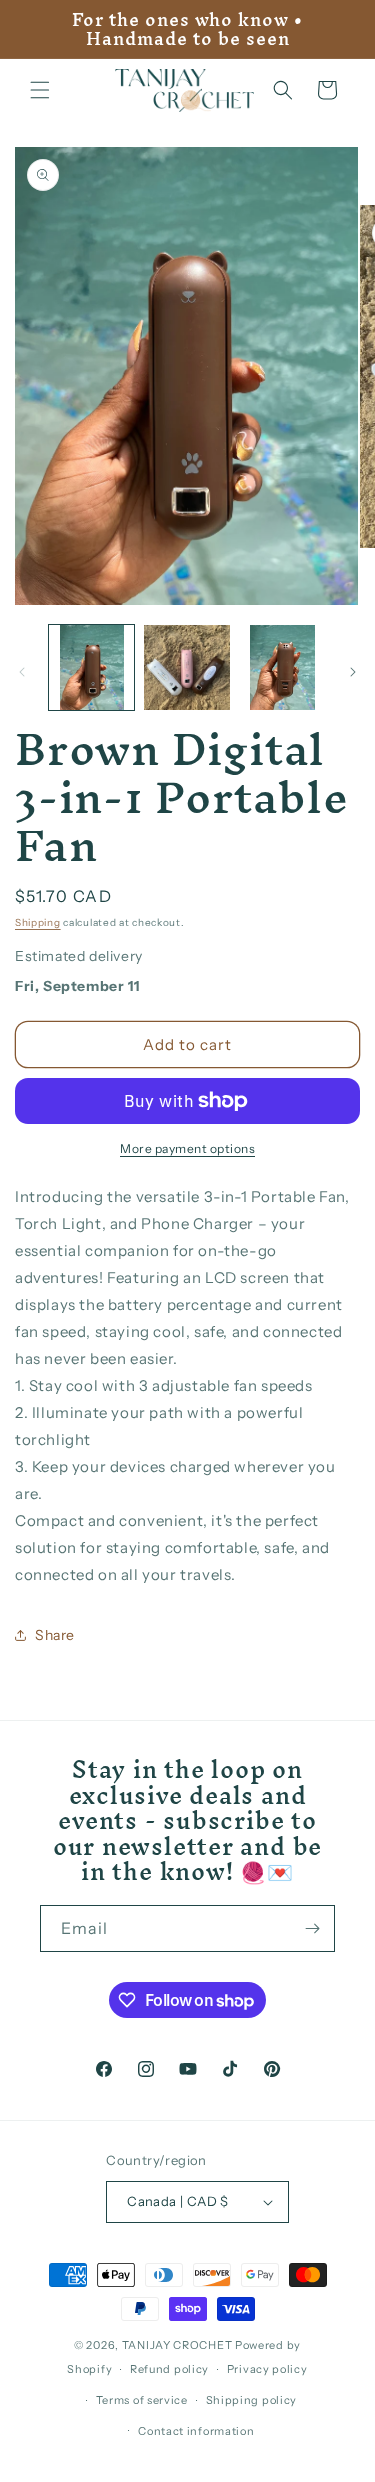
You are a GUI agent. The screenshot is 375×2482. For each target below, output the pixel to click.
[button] (40, 90)
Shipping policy (252, 2400)
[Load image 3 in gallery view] (282, 667)
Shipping (38, 922)
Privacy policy (267, 2369)
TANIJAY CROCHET (177, 2345)
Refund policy (169, 2369)
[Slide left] (22, 672)
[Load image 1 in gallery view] (91, 667)
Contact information (196, 2431)
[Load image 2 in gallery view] (186, 667)
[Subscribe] (312, 1928)
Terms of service (142, 2400)
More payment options (187, 1148)
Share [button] (55, 1635)
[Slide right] (353, 672)
